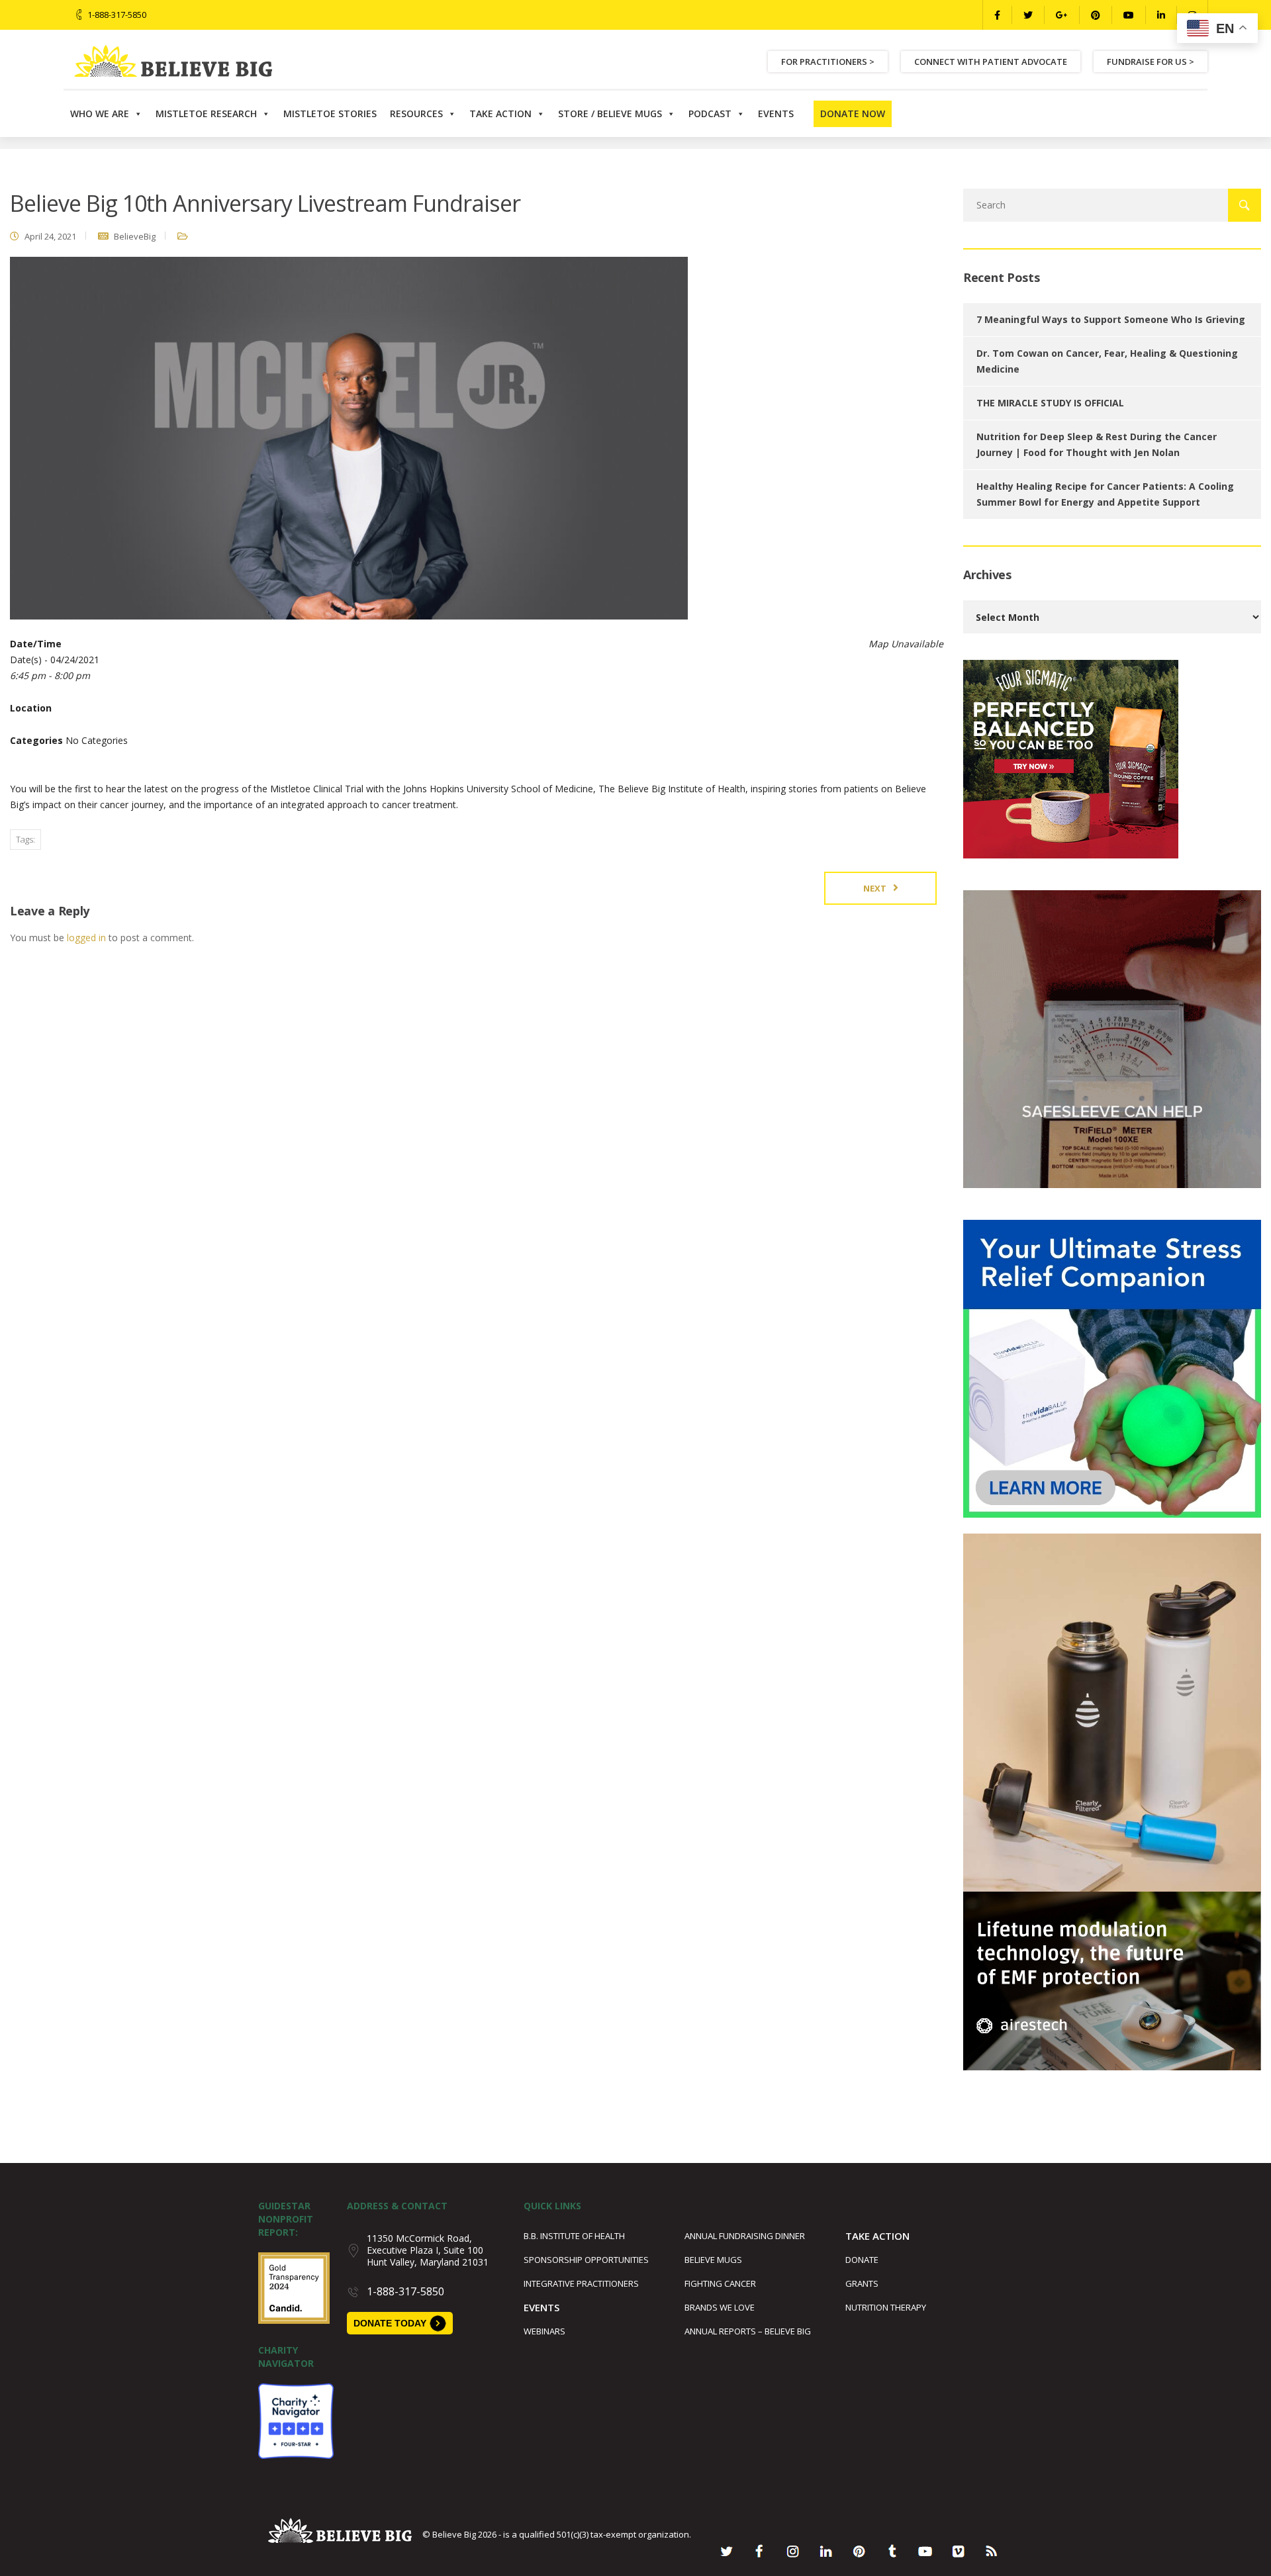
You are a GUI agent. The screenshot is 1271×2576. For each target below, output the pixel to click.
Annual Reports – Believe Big (748, 2331)
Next (875, 888)
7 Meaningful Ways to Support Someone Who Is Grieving (1111, 319)
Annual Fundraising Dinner (745, 2236)
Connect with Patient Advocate (991, 62)
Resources (416, 114)
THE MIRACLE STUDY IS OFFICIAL (1050, 403)
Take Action (500, 114)
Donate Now (853, 114)
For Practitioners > (828, 62)
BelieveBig (135, 236)
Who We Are (100, 114)
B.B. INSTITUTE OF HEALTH (574, 2236)
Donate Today (390, 2323)
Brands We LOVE (720, 2307)
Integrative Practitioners (581, 2283)
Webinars (544, 2331)
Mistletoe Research (206, 114)
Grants (862, 2283)
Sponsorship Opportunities (586, 2260)
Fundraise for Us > (1151, 62)
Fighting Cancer (720, 2283)
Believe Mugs (713, 2260)
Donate (862, 2260)
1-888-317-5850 (117, 15)
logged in (86, 938)
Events (776, 114)
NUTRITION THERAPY (886, 2307)
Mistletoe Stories (330, 114)
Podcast (710, 114)
